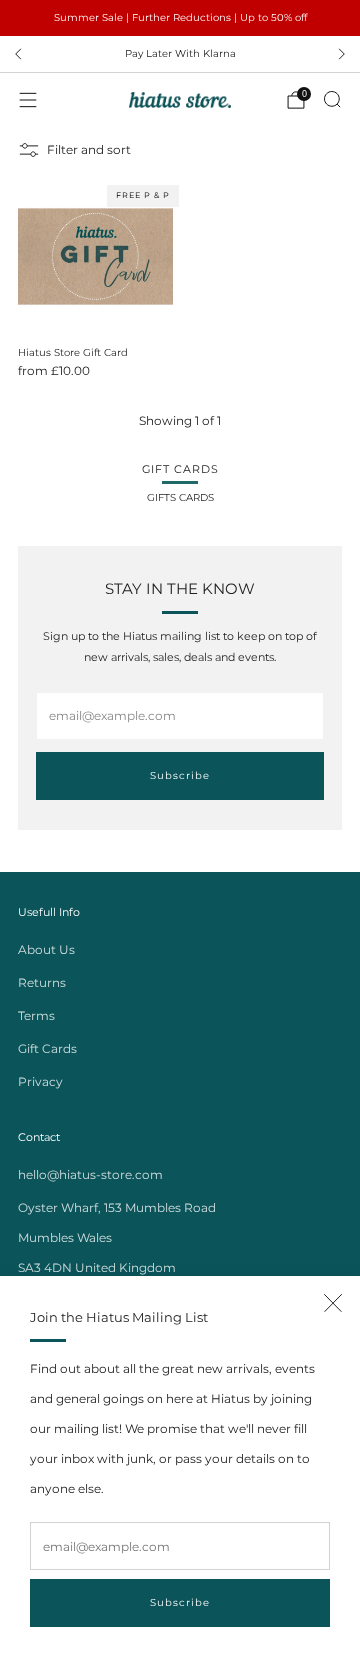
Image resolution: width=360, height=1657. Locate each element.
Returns (42, 982)
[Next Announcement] (342, 54)
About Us (46, 949)
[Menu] (28, 100)
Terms (36, 1015)
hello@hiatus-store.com (90, 1174)
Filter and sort (89, 149)
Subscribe (180, 1602)
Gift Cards (47, 1048)
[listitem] (180, 18)
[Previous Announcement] (18, 54)
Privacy (40, 1081)
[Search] (332, 99)
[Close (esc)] (333, 1303)
